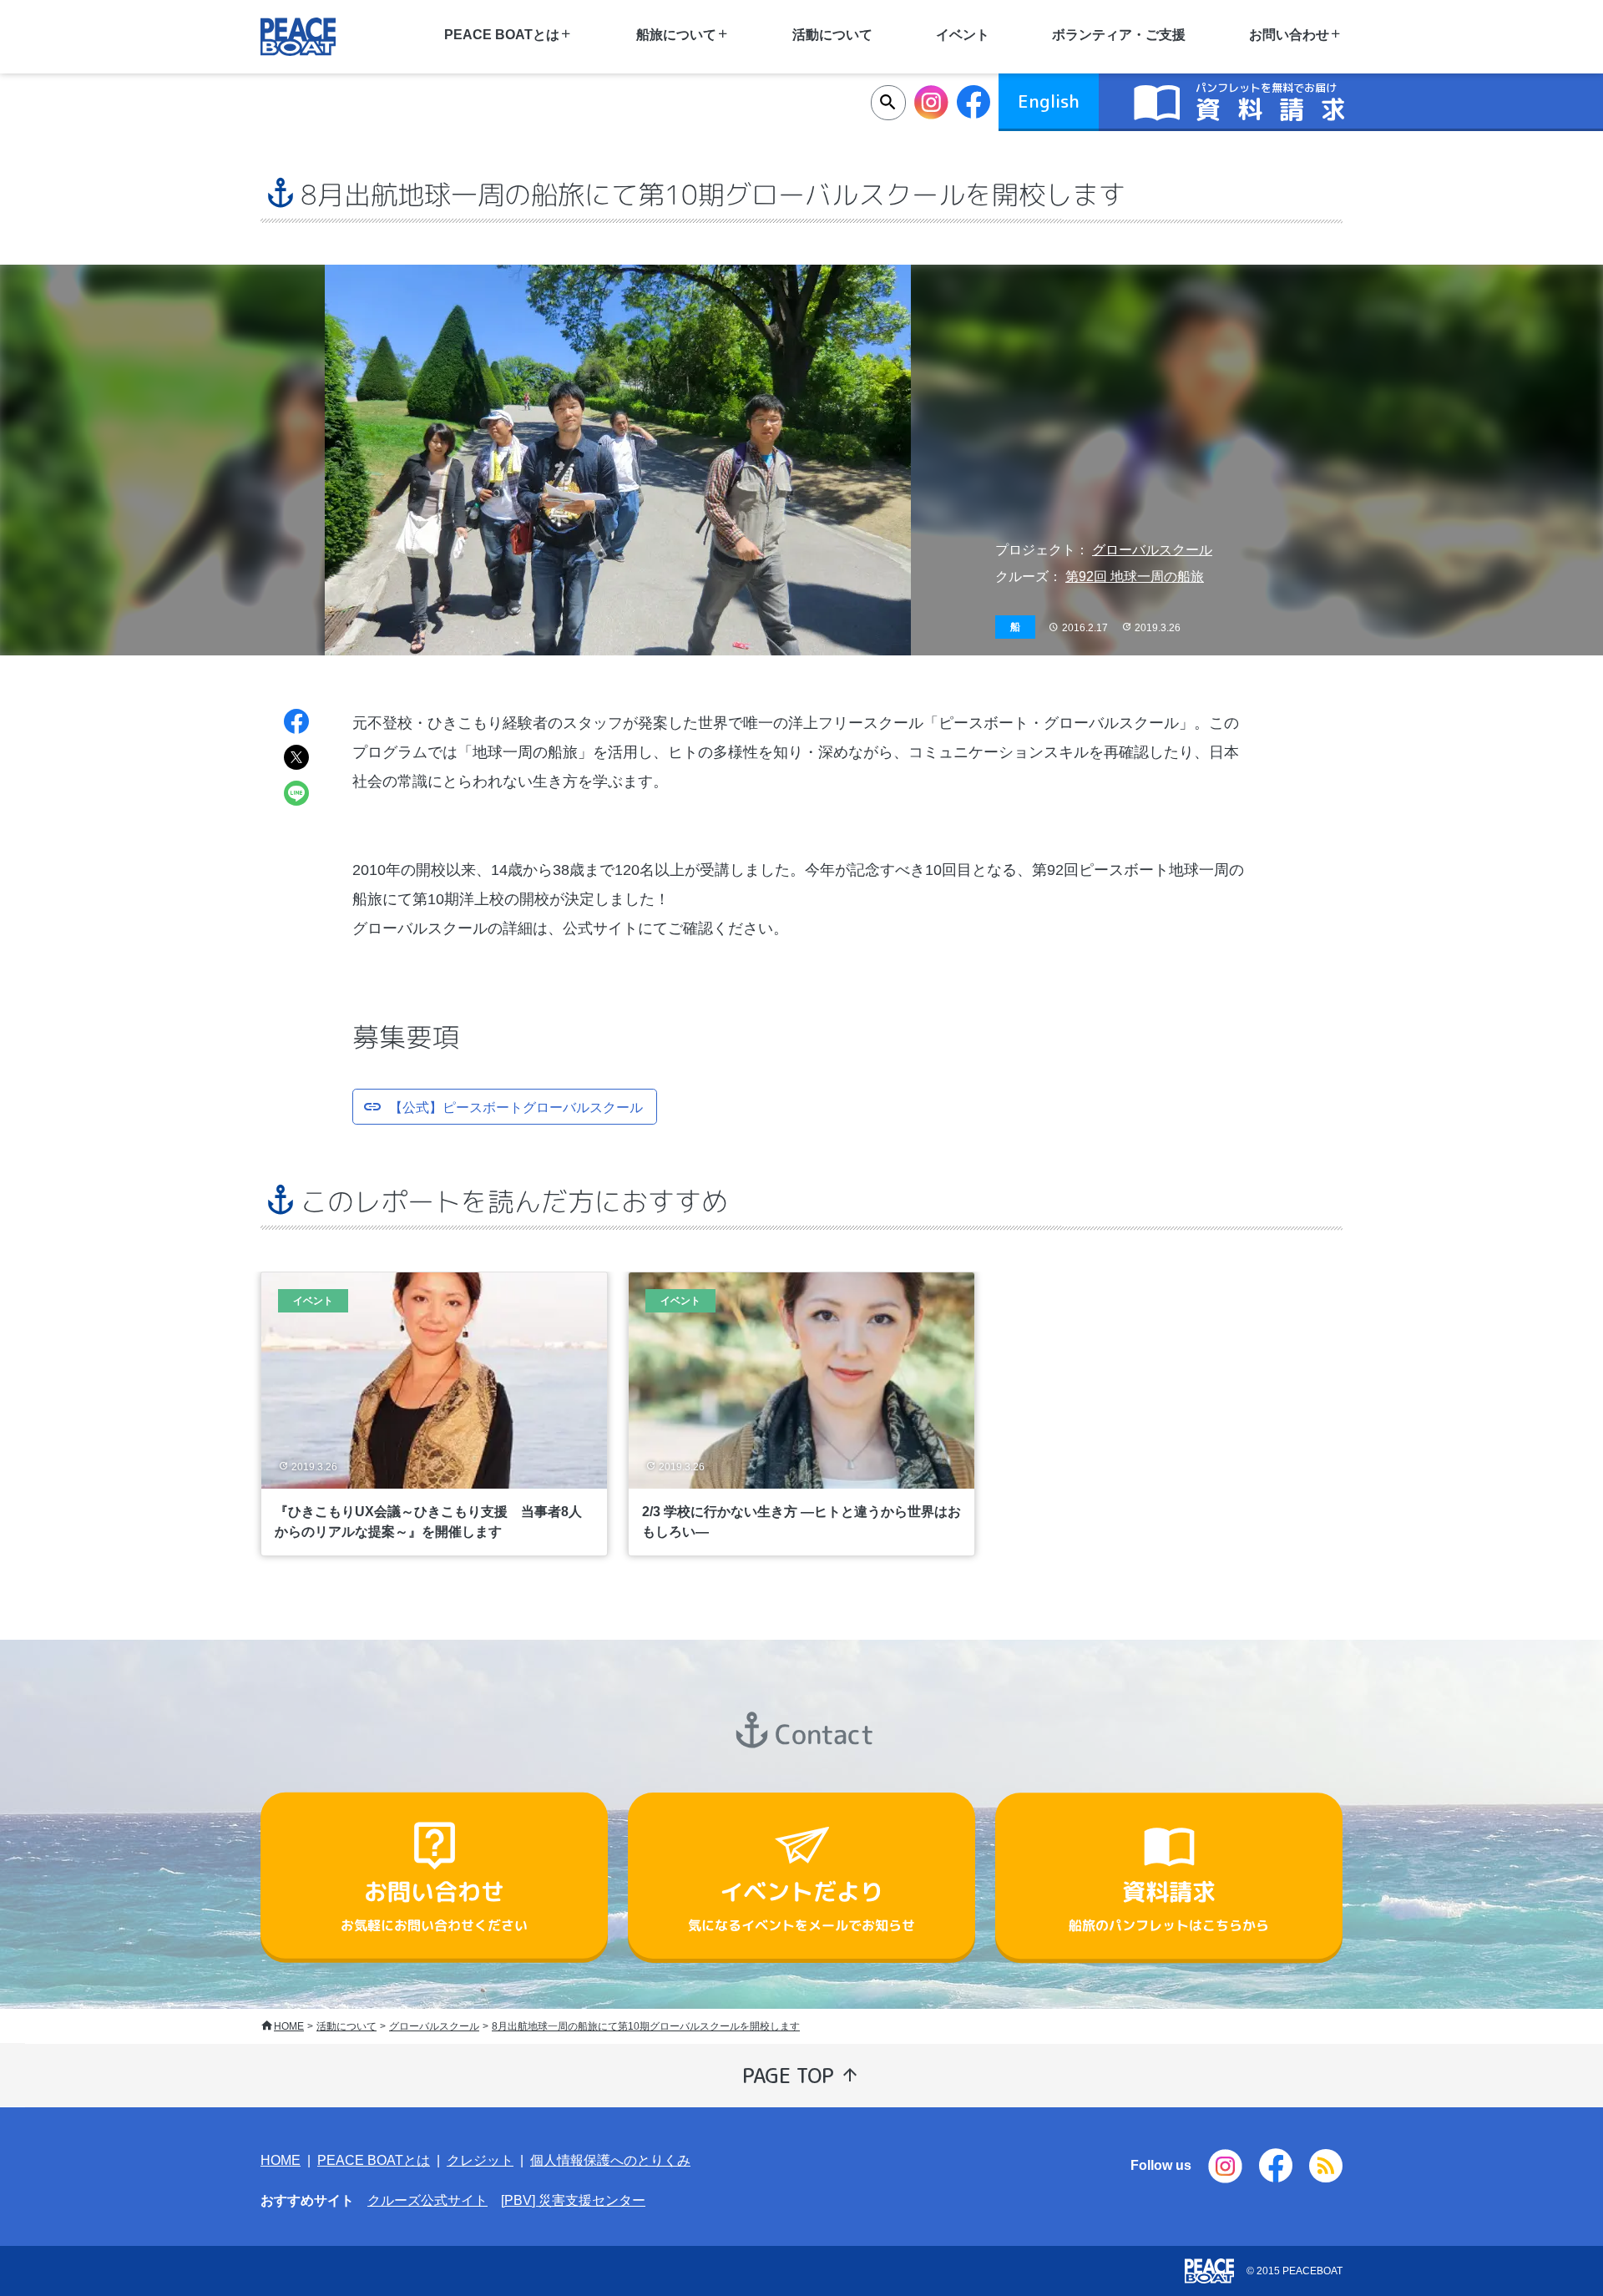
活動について (832, 35)
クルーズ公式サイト (427, 2200)
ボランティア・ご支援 (1119, 35)
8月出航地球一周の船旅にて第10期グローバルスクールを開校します (646, 2026)
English (1049, 101)
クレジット (480, 2160)
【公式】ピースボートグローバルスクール (516, 1105)
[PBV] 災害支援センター (573, 2200)
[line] (296, 795)
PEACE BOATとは (374, 2160)
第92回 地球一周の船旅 (1135, 577)
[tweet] (296, 759)
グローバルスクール (1152, 550)
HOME (289, 2026)
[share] (296, 723)
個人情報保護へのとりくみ (610, 2160)
